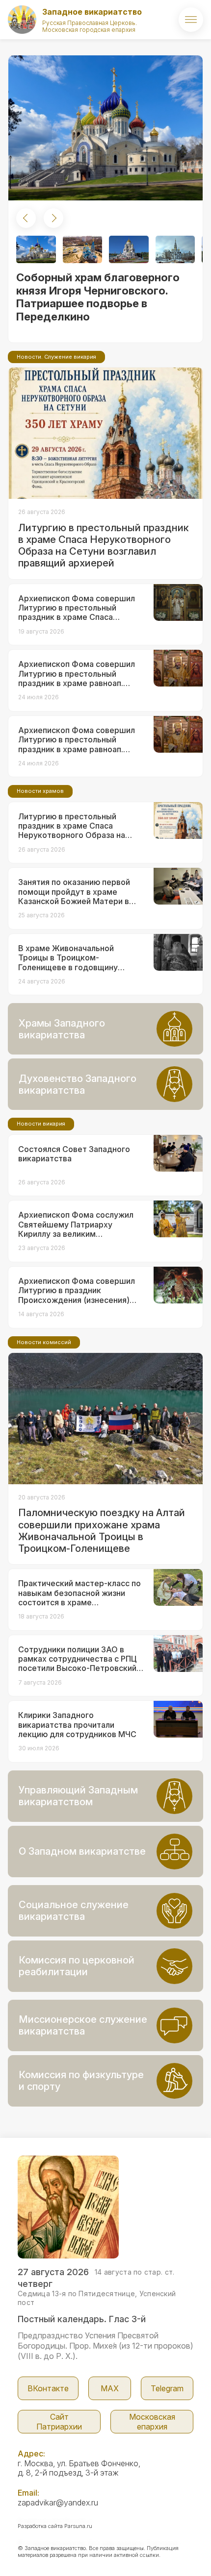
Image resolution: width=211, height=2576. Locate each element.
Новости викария (41, 1124)
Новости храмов (40, 791)
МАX (110, 2388)
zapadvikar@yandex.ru (58, 2502)
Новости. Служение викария (56, 357)
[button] (26, 218)
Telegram (167, 2388)
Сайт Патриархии (59, 2422)
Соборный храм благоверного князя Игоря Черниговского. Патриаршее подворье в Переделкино (98, 297)
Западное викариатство (92, 12)
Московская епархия (152, 2422)
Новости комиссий (44, 1342)
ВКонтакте (48, 2388)
